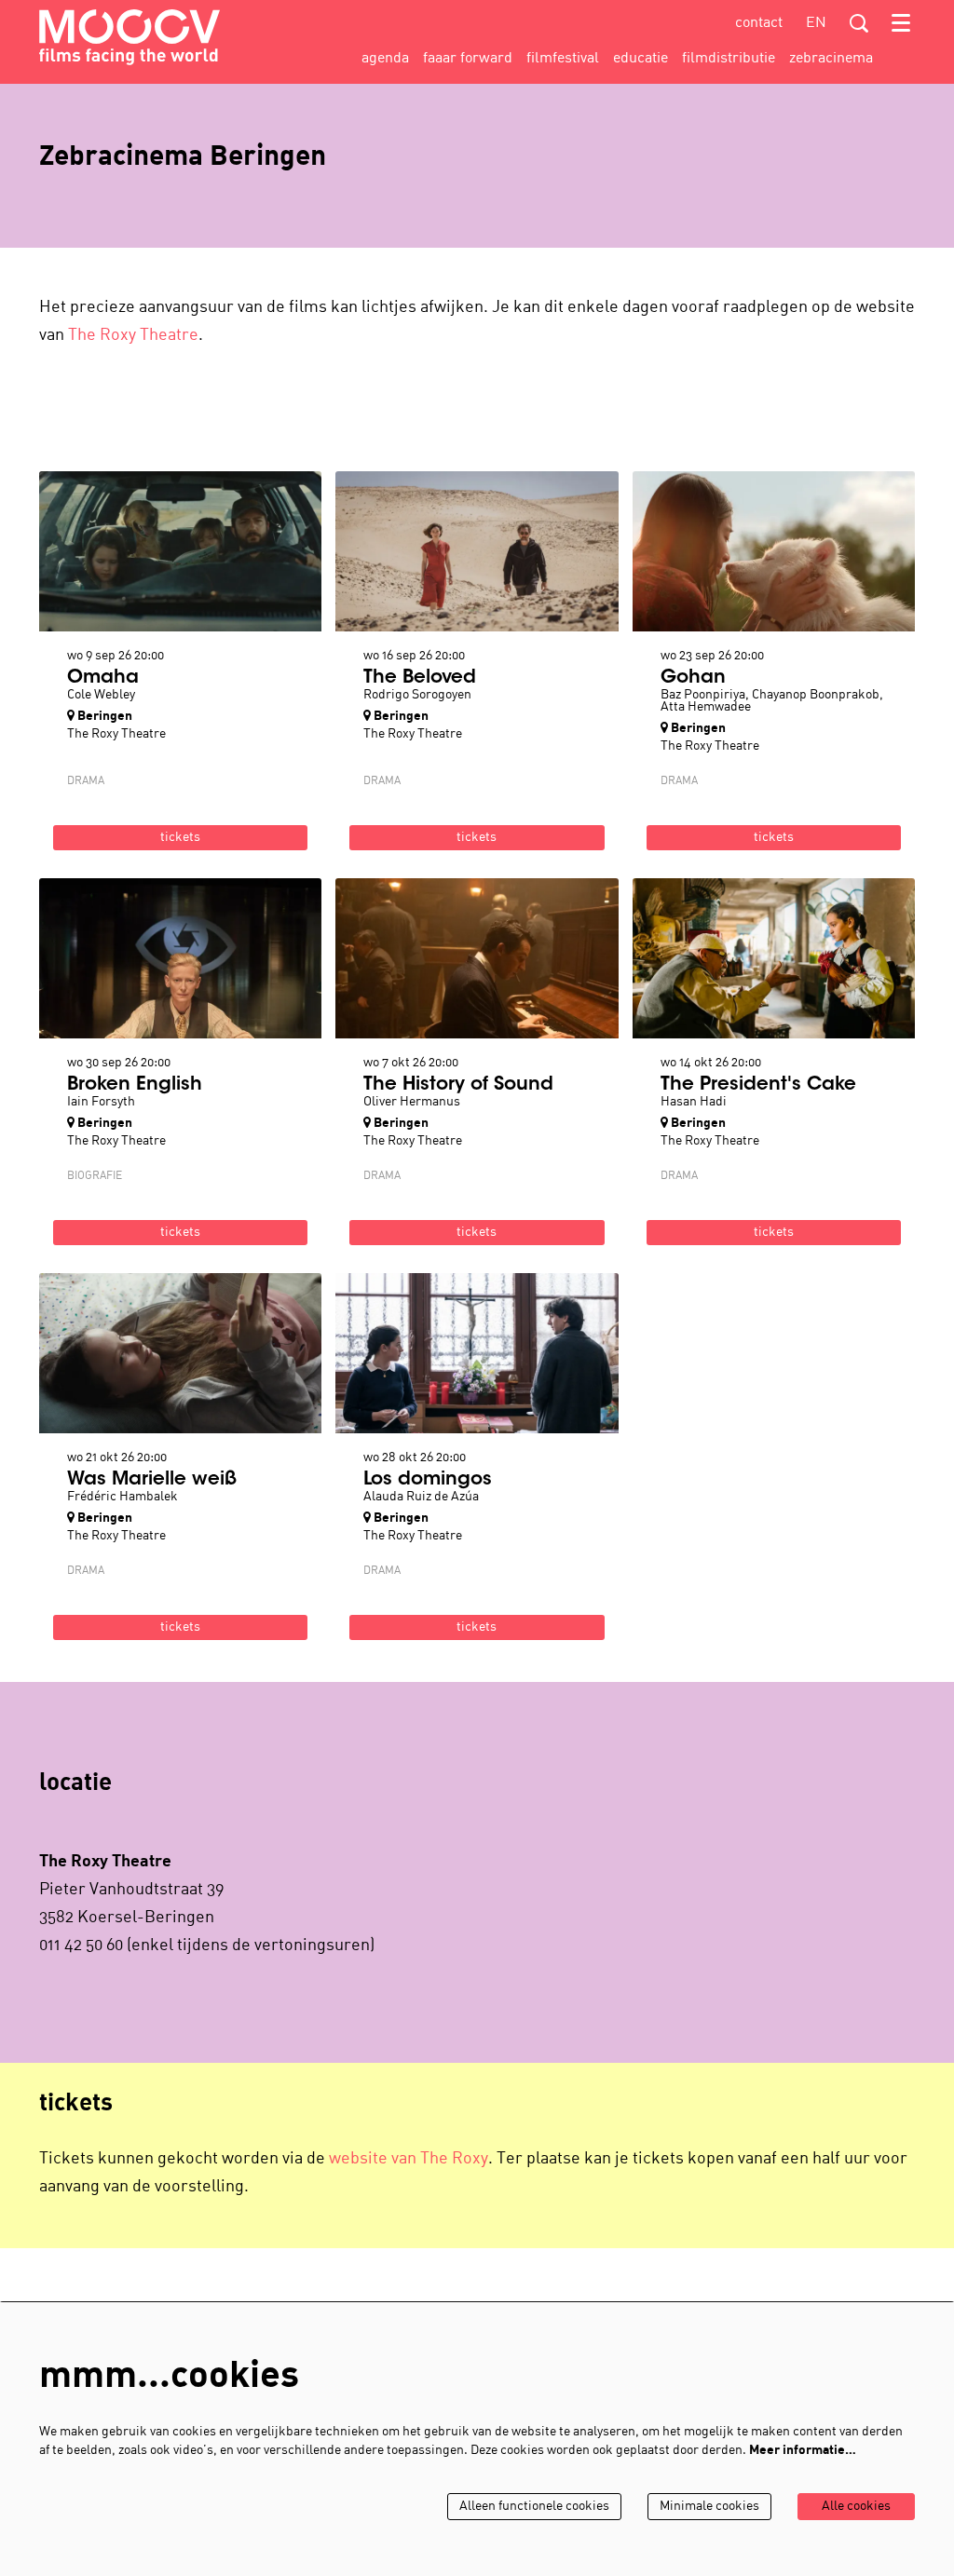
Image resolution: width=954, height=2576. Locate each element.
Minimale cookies (709, 2507)
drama (86, 781)
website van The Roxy (409, 2159)
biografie (95, 1176)
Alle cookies (856, 2507)
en (816, 23)
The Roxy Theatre (133, 336)
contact (759, 23)
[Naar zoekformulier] (859, 23)
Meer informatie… (803, 2451)
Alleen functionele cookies (534, 2507)
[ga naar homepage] (129, 37)
